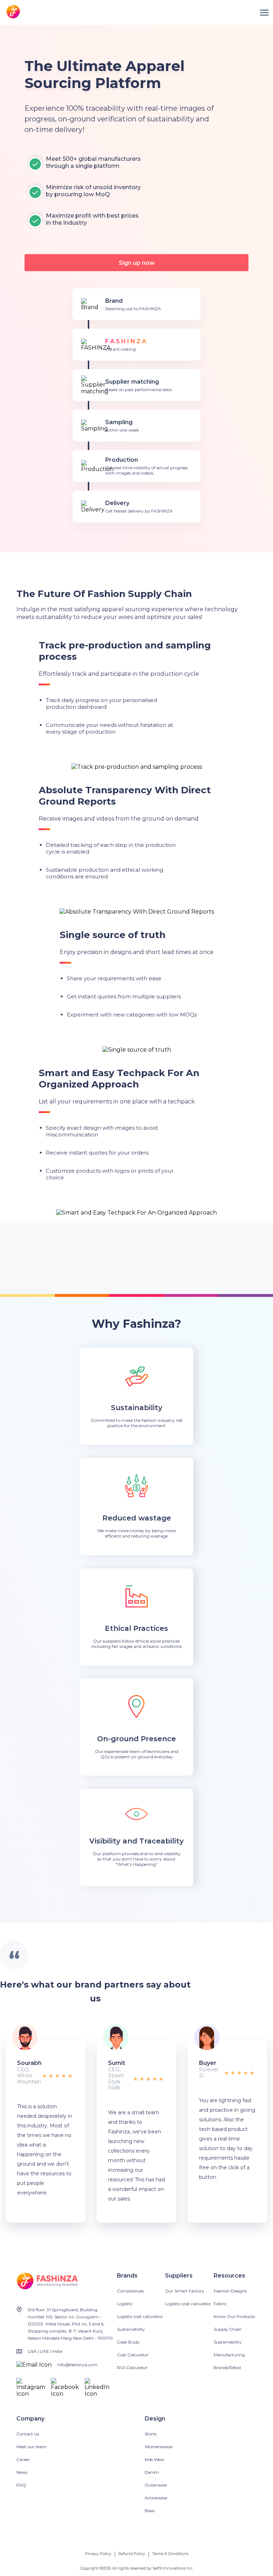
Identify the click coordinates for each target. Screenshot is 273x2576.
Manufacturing (229, 2355)
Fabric (220, 2304)
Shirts (151, 2434)
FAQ (21, 2485)
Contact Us (28, 2434)
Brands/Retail (227, 2367)
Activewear (156, 2498)
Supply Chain (228, 2329)
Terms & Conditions (170, 2554)
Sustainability (131, 2329)
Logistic (125, 2304)
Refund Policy (132, 2554)
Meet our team (31, 2447)
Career (23, 2459)
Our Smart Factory (185, 2291)
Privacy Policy (98, 2554)
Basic (150, 2511)
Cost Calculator (133, 2355)
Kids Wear (155, 2459)
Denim (152, 2472)
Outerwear (156, 2485)
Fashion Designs (230, 2291)
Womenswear (159, 2447)
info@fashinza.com (77, 2365)
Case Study (128, 2342)
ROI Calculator (132, 2367)
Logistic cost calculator (140, 2316)
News (22, 2472)
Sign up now (137, 263)
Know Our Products (234, 2316)
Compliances (130, 2291)
